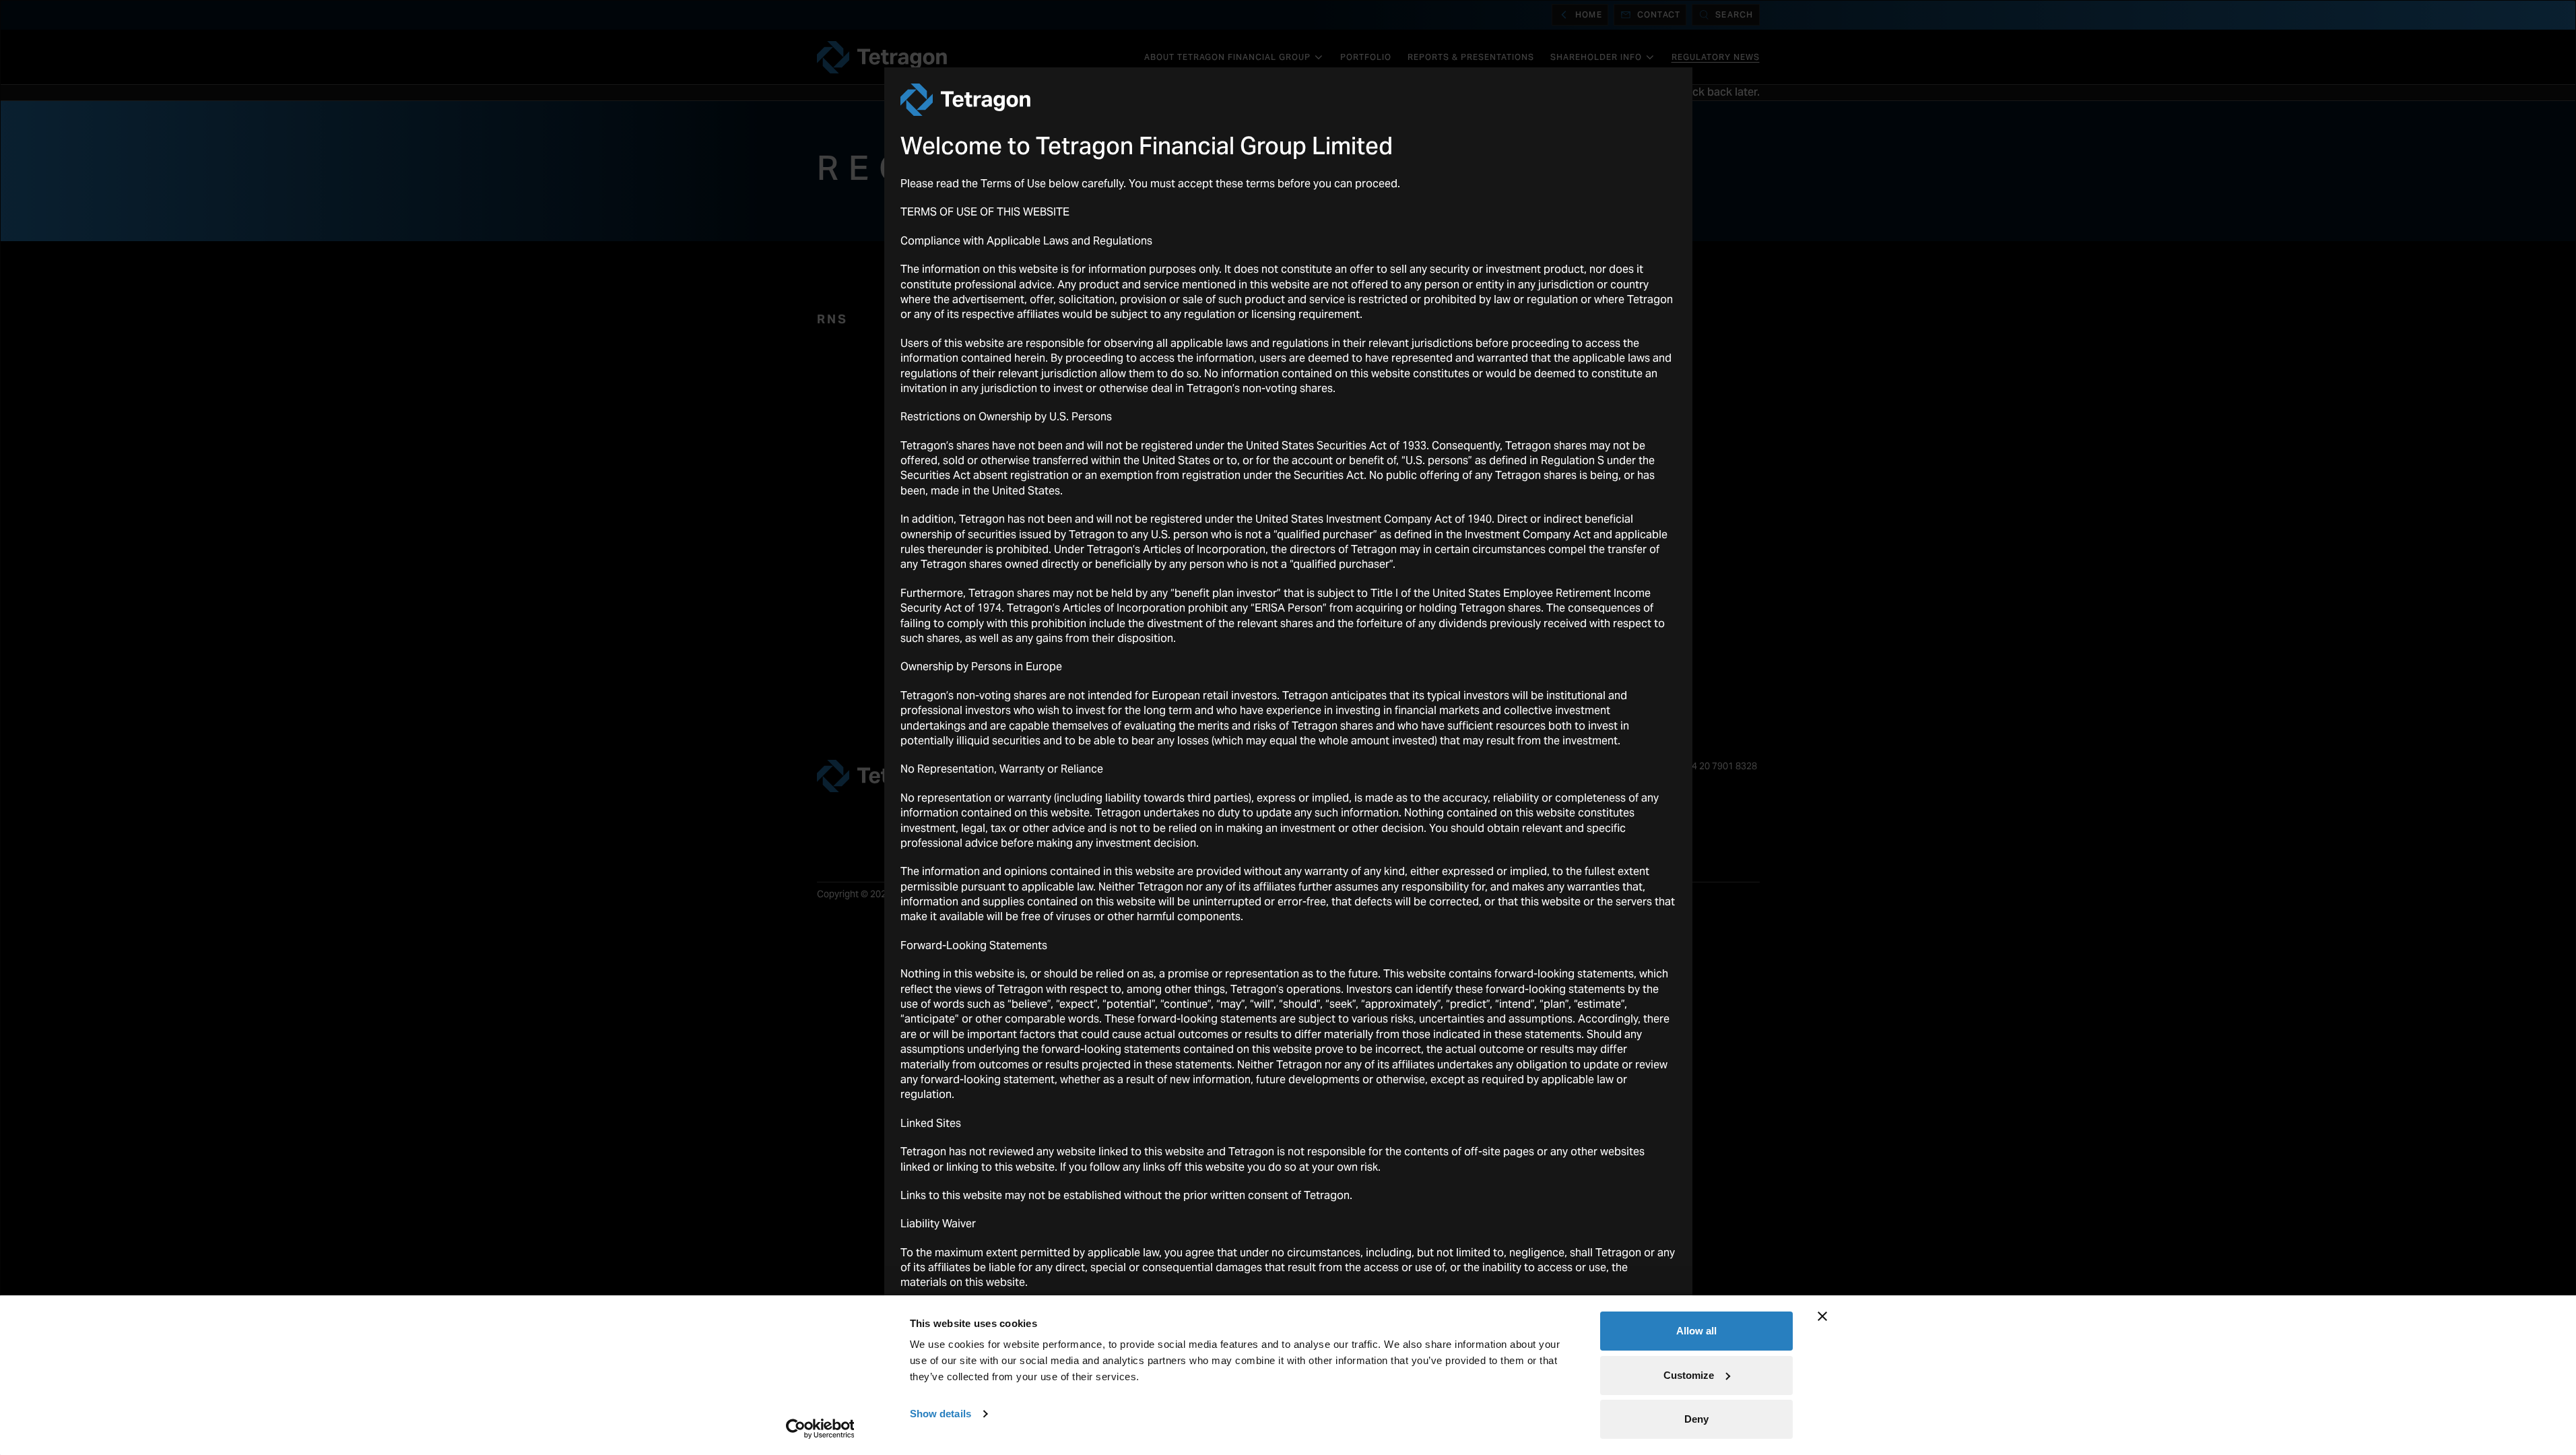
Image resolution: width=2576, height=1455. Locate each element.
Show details (940, 1414)
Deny (1696, 1419)
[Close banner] (1822, 1316)
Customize (1689, 1375)
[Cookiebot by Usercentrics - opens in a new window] (820, 1429)
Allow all (1696, 1331)
